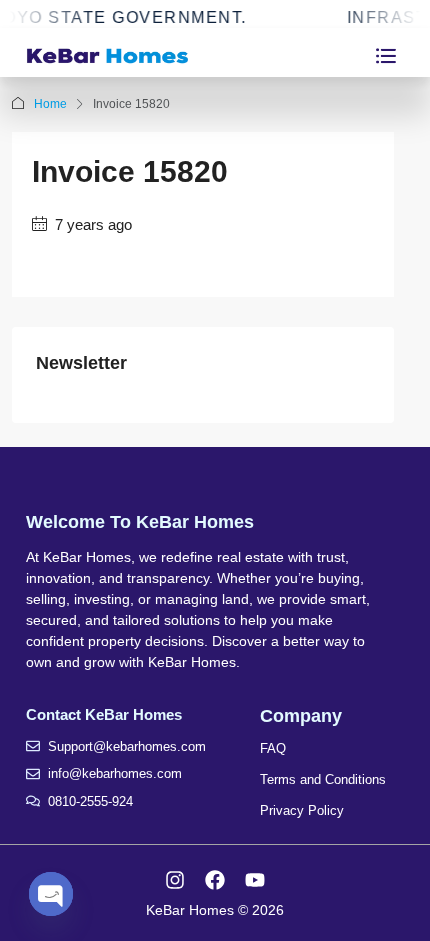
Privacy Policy (302, 810)
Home (50, 104)
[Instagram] (175, 880)
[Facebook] (215, 880)
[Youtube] (255, 880)
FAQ (273, 748)
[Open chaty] (51, 894)
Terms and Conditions (323, 779)
